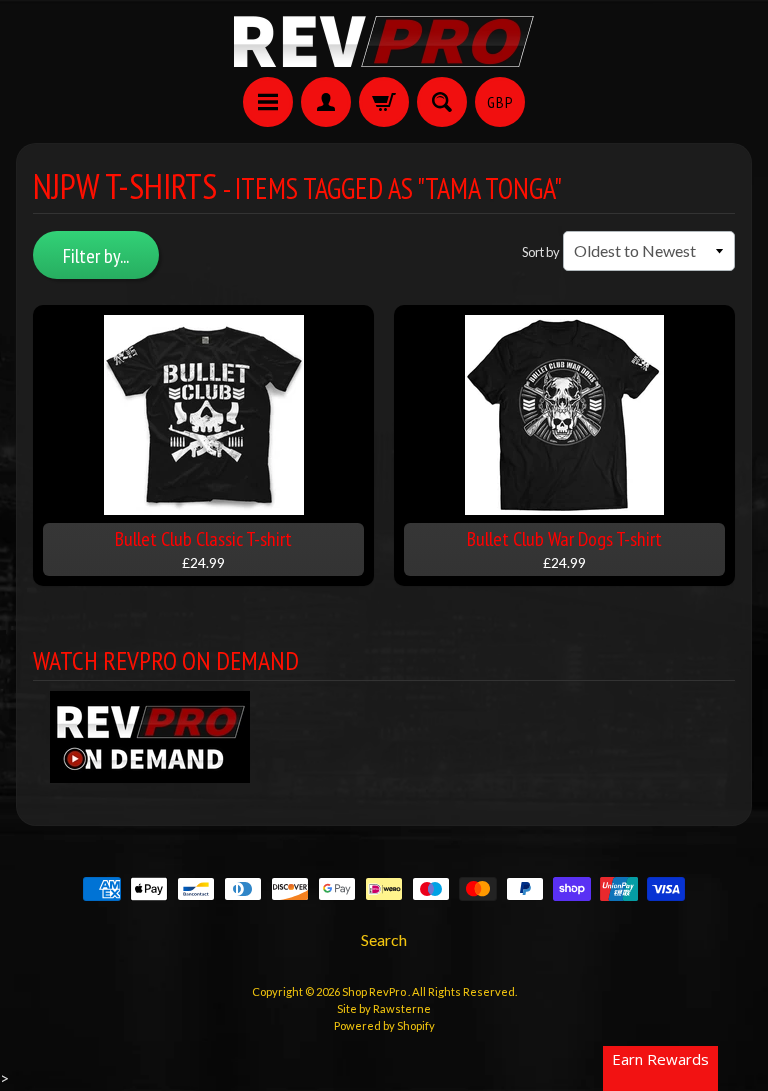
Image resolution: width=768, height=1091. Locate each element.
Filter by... (96, 256)
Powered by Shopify (384, 1025)
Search (384, 939)
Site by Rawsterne (384, 1008)
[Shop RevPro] (384, 41)
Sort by (541, 252)
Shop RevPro (375, 991)
